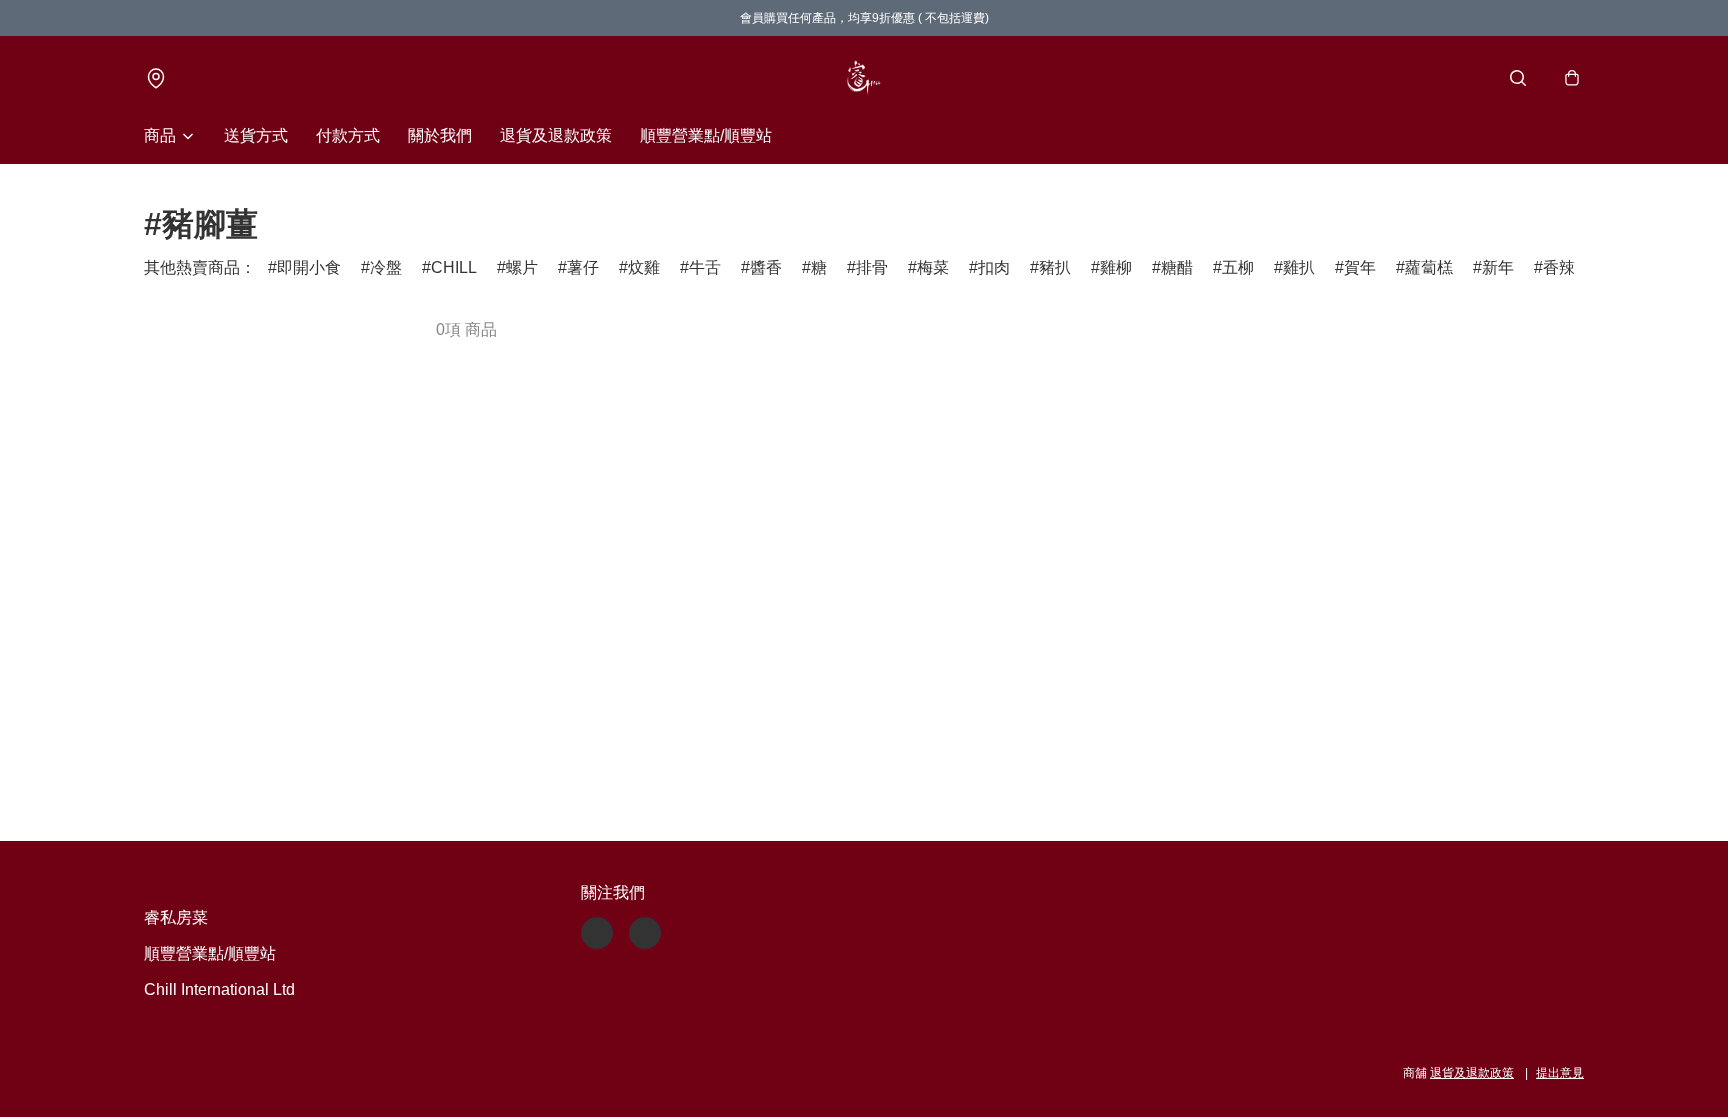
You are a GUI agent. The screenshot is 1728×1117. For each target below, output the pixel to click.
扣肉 (994, 267)
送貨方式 (256, 135)
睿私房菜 (176, 917)
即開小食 (309, 267)
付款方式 (348, 135)
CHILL (454, 267)
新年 (1498, 267)
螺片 (522, 267)
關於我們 (440, 135)
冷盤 (386, 267)
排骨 (872, 267)
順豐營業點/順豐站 (706, 135)
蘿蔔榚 (1429, 267)
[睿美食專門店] (864, 78)
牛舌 (705, 267)
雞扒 (1299, 267)
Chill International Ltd (219, 989)
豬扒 (1055, 267)
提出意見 (1560, 1073)
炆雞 (644, 267)
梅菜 (933, 267)
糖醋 (1177, 267)
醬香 (766, 267)
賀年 (1360, 267)
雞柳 (1116, 267)
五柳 (1238, 267)
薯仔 (583, 267)
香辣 (1559, 267)
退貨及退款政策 (556, 135)
